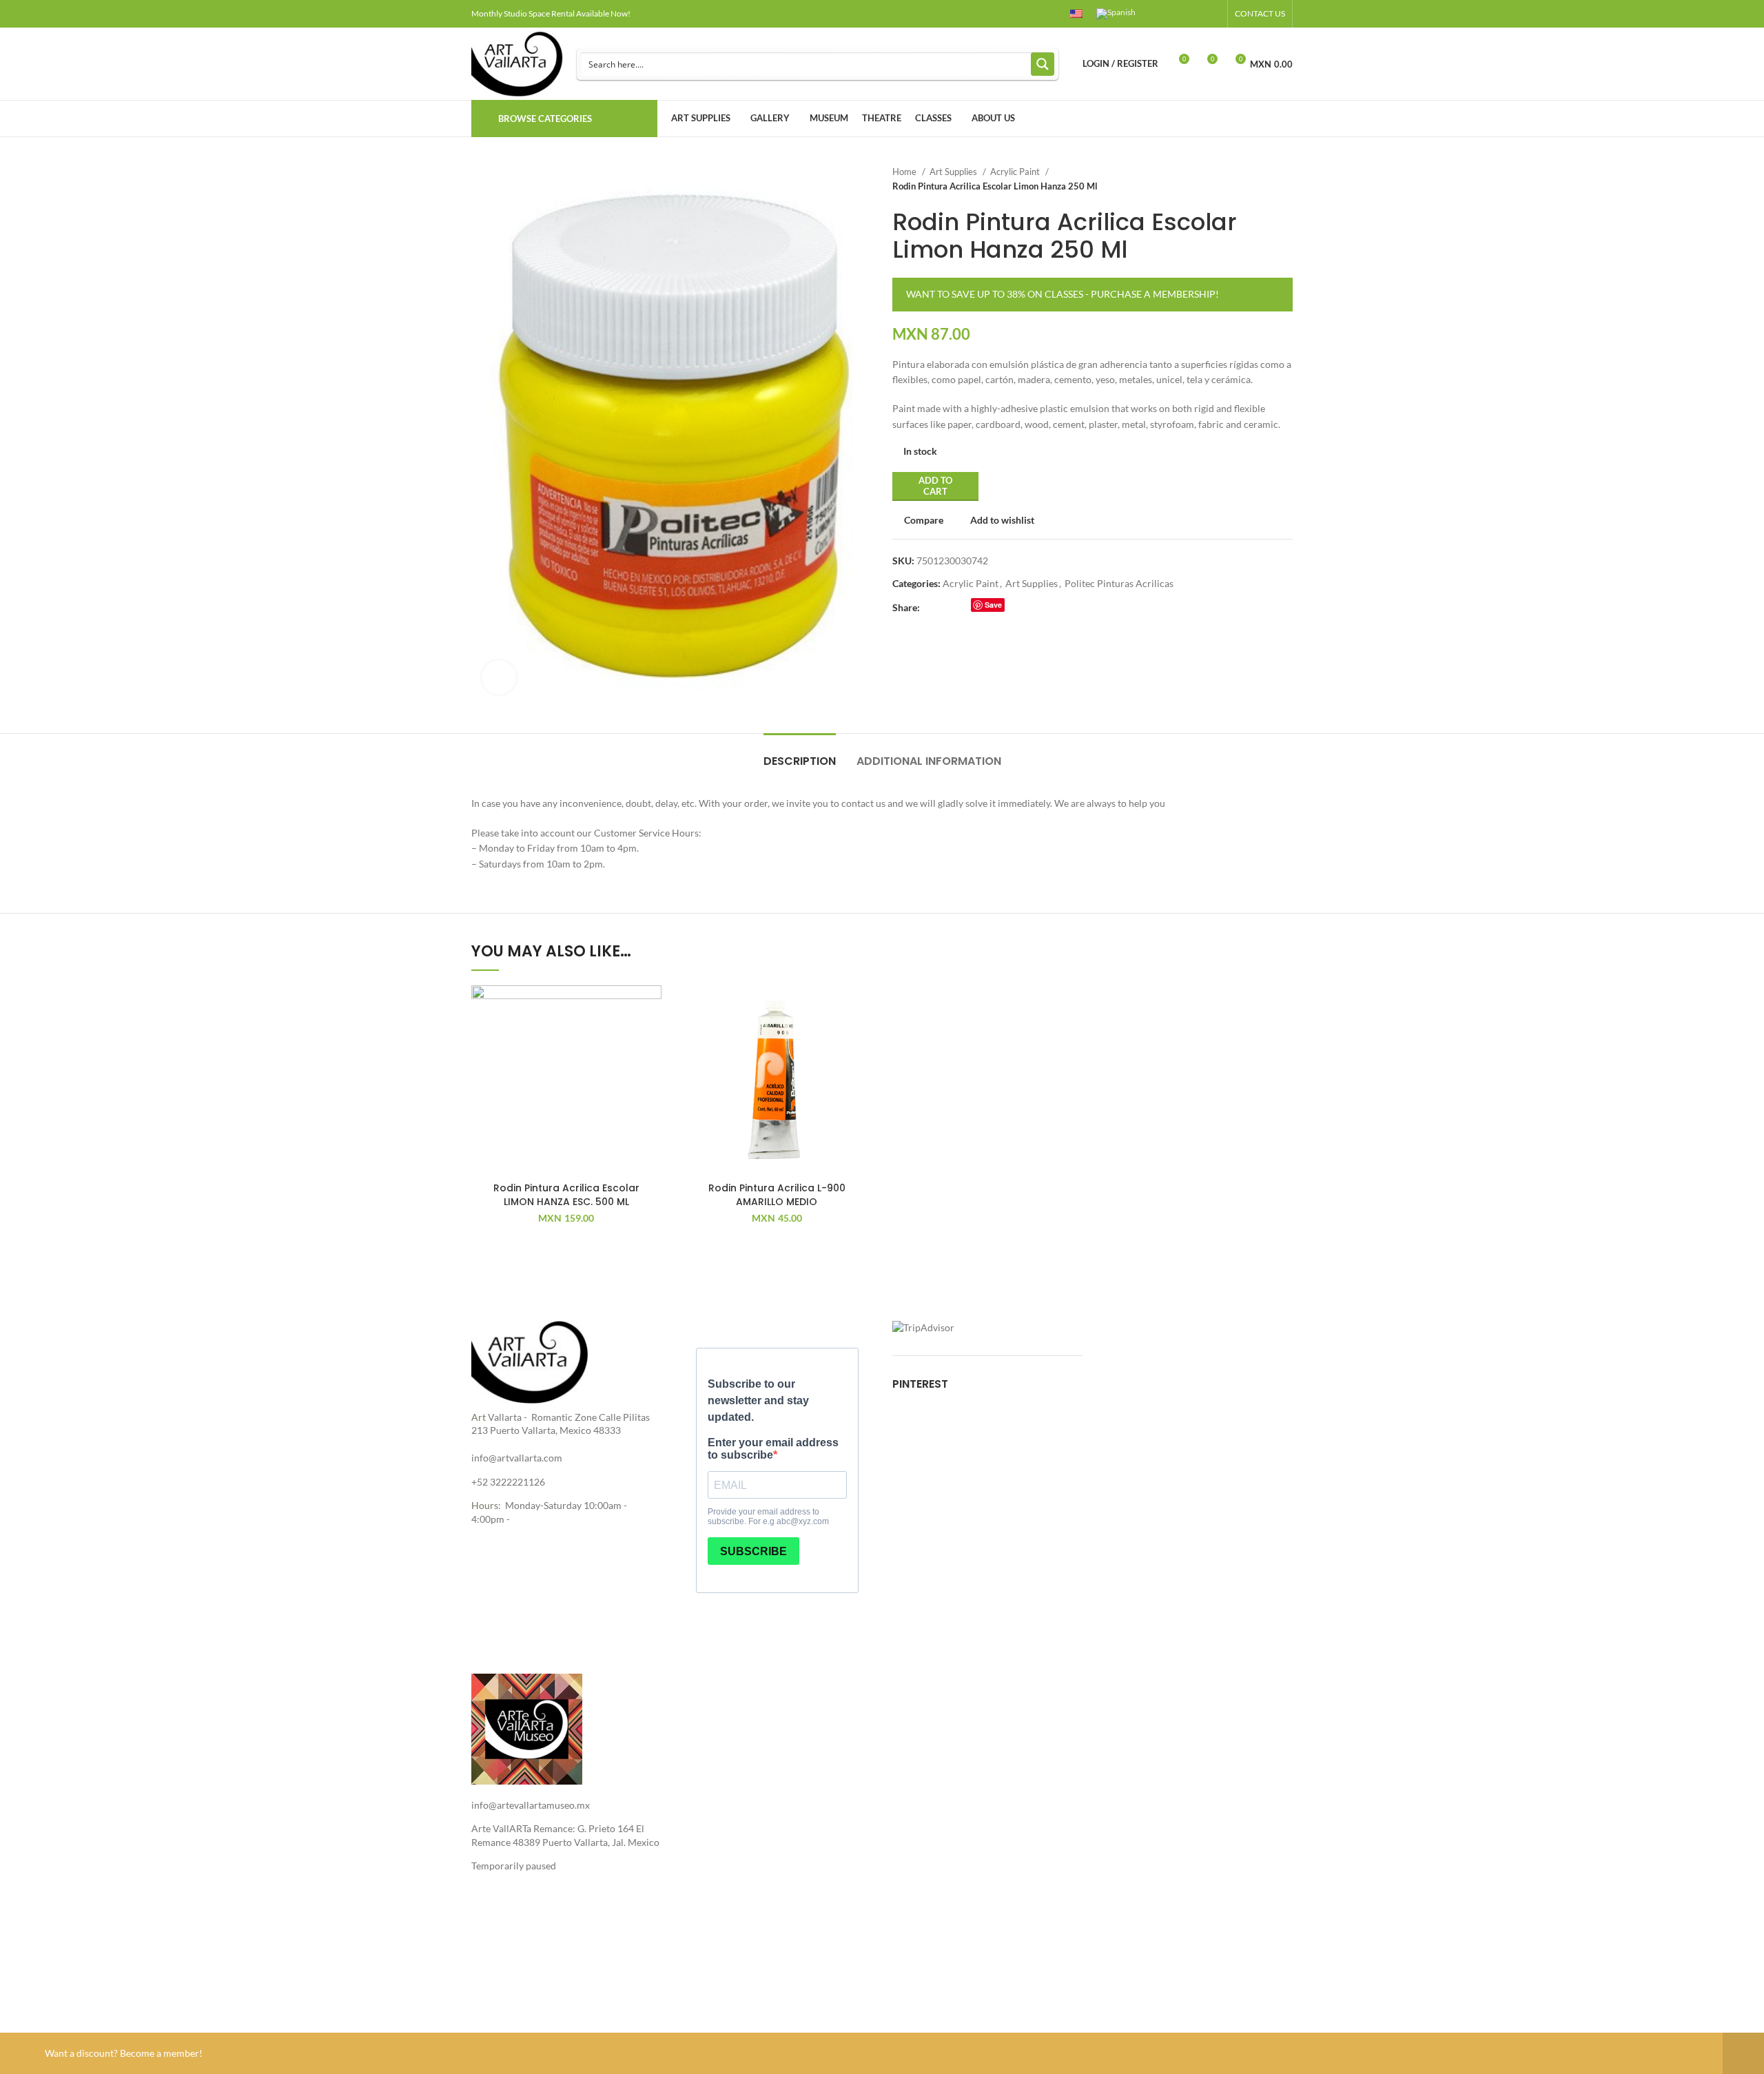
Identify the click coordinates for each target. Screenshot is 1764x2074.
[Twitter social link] (947, 608)
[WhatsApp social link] (1013, 608)
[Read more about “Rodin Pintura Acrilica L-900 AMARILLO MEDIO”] (861, 1039)
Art (479, 1417)
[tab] (800, 754)
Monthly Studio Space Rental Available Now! (551, 13)
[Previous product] (1258, 179)
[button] (651, 1039)
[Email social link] (963, 608)
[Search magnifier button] (1043, 64)
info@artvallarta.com (517, 1458)
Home (905, 172)
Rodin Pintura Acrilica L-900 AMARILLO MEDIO (777, 1195)
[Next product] (1286, 179)
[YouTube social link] (1197, 14)
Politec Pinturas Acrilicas (1119, 583)
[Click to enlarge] (499, 677)
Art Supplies (954, 172)
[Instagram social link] (1181, 14)
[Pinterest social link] (1212, 14)
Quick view (651, 1070)
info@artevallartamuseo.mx (531, 1805)
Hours (485, 1505)
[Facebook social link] (1165, 14)
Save (993, 605)
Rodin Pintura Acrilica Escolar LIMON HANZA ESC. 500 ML (566, 1195)
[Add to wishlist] (651, 1008)
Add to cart (935, 486)
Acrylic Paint (1016, 172)
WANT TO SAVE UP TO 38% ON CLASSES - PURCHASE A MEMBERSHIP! (1063, 294)
